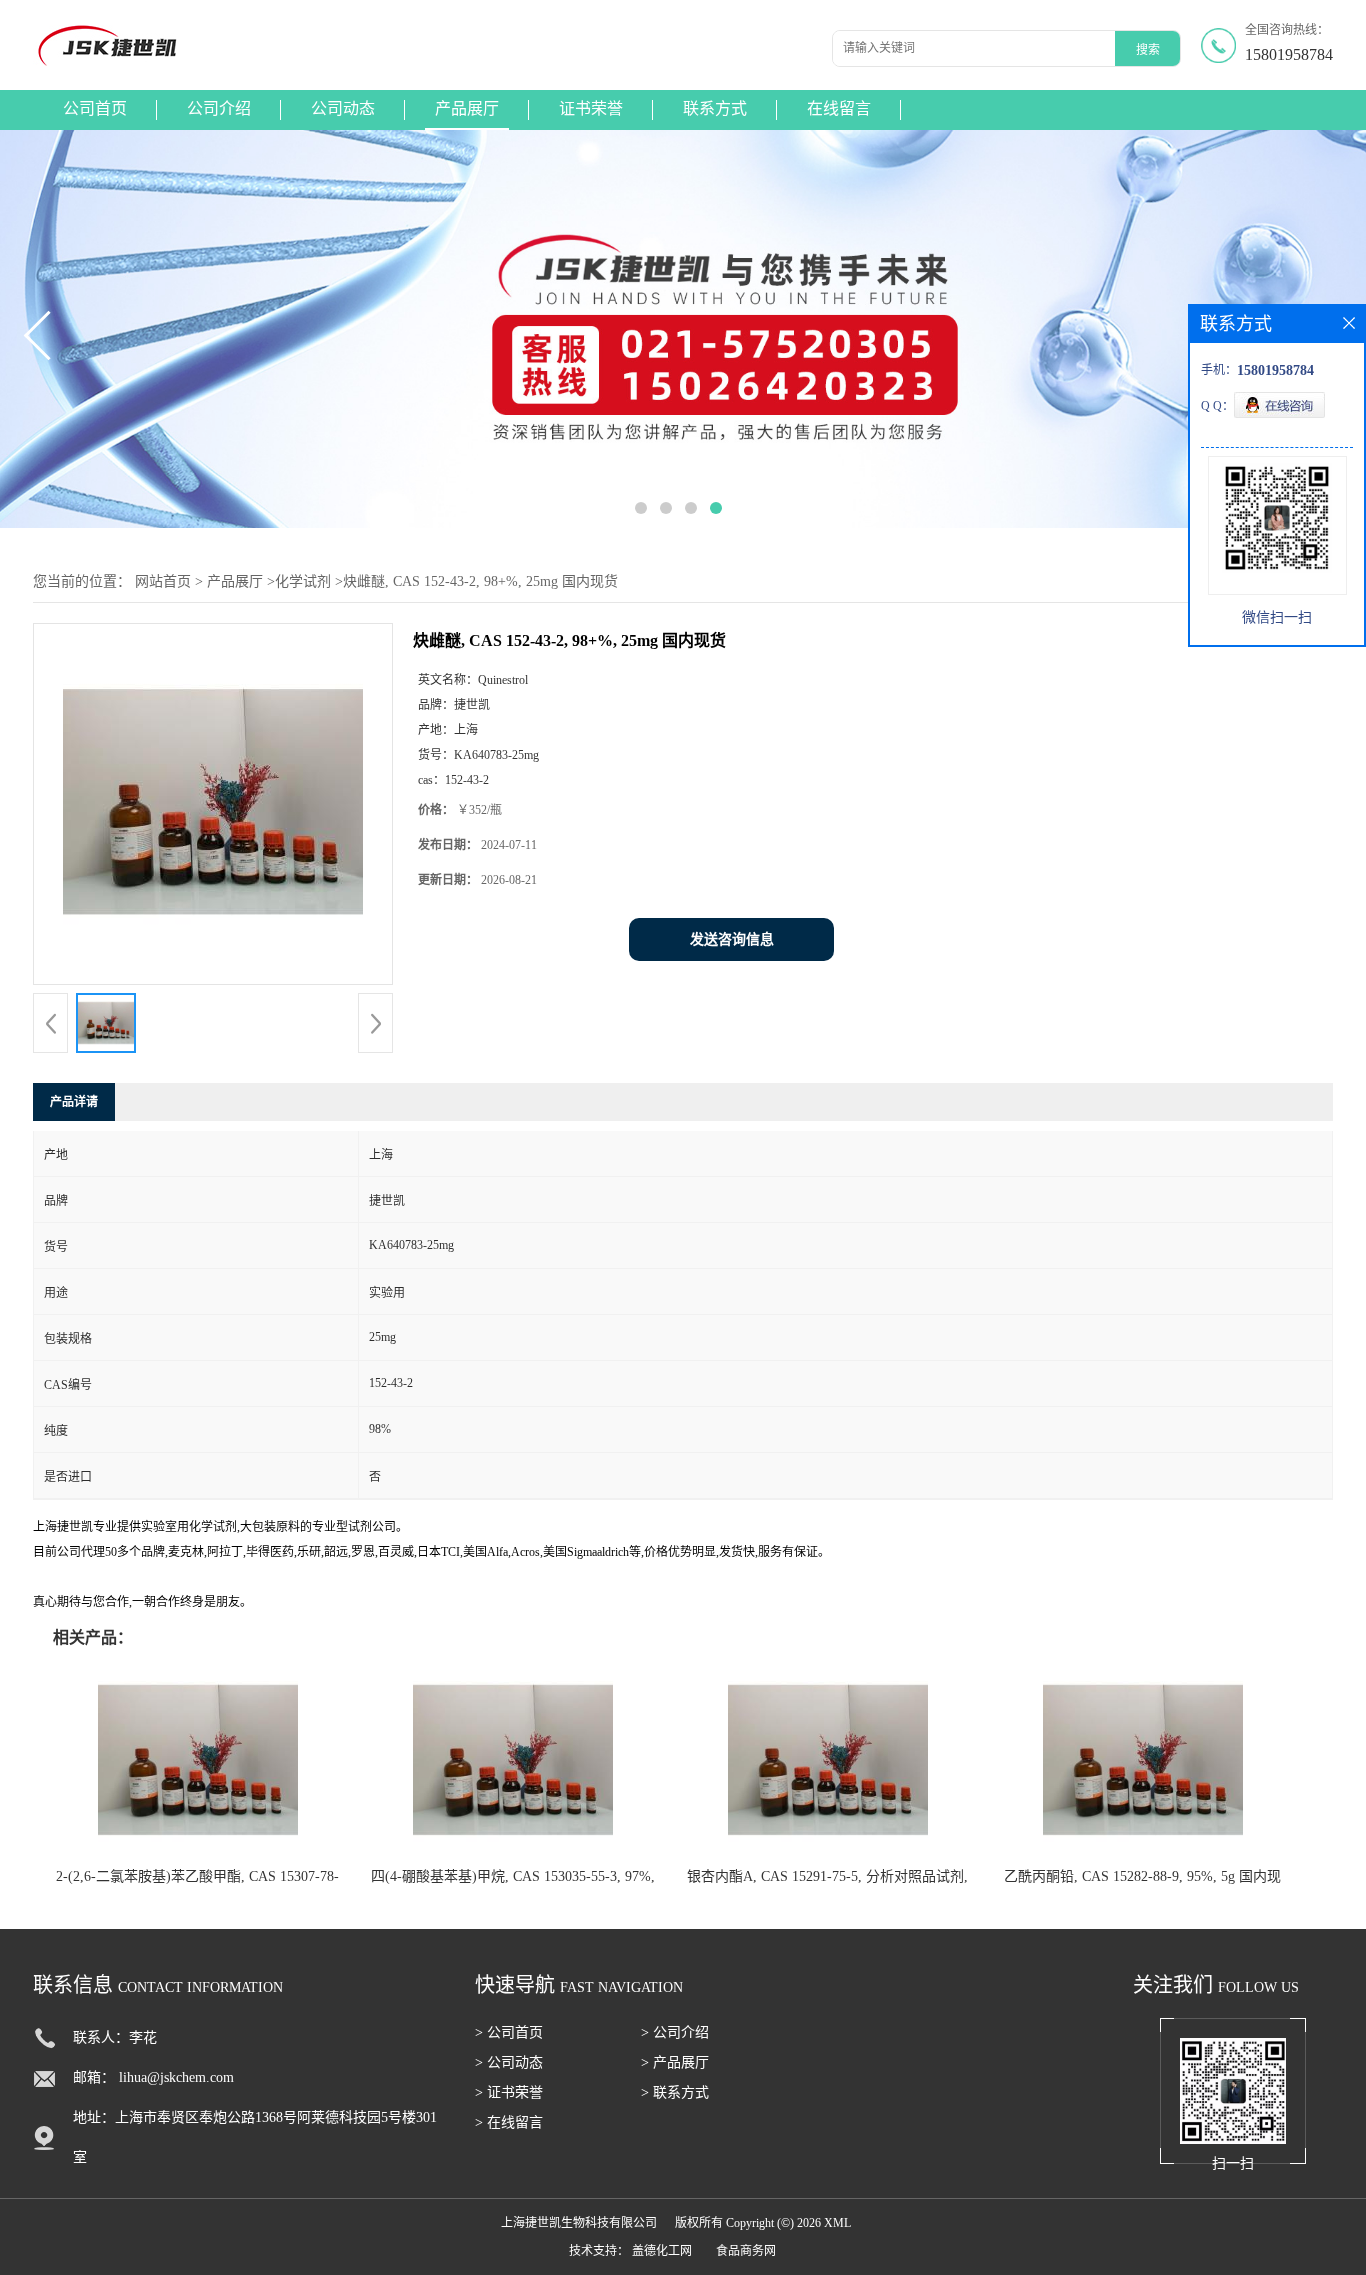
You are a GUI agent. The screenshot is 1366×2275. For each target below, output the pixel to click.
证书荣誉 (591, 108)
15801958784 (1289, 54)
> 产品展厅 (675, 2062)
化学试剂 (303, 581)
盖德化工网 (662, 2251)
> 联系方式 (675, 2092)
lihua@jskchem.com (176, 2077)
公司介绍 (219, 108)
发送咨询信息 (732, 939)
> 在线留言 (509, 2122)
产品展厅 (467, 108)
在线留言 (839, 108)
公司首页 (95, 108)
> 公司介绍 (675, 2032)
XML (837, 2223)
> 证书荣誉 (509, 2092)
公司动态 (343, 108)
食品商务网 (746, 2251)
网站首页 (163, 581)
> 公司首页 (509, 2032)
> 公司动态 (509, 2062)
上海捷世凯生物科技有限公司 (579, 2223)
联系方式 (715, 108)
